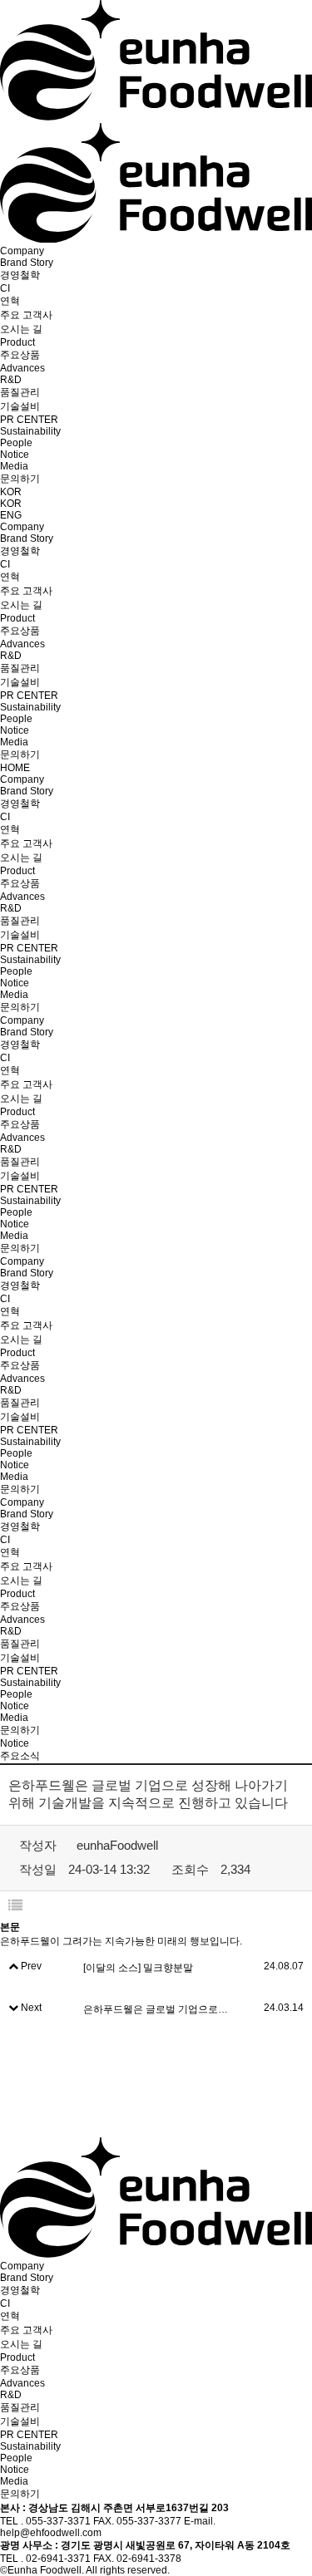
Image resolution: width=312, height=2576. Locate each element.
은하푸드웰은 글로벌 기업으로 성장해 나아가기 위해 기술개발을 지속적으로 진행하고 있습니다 (156, 2009)
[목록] (15, 1906)
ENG (11, 515)
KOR (11, 492)
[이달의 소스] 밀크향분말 (138, 1968)
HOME (15, 768)
